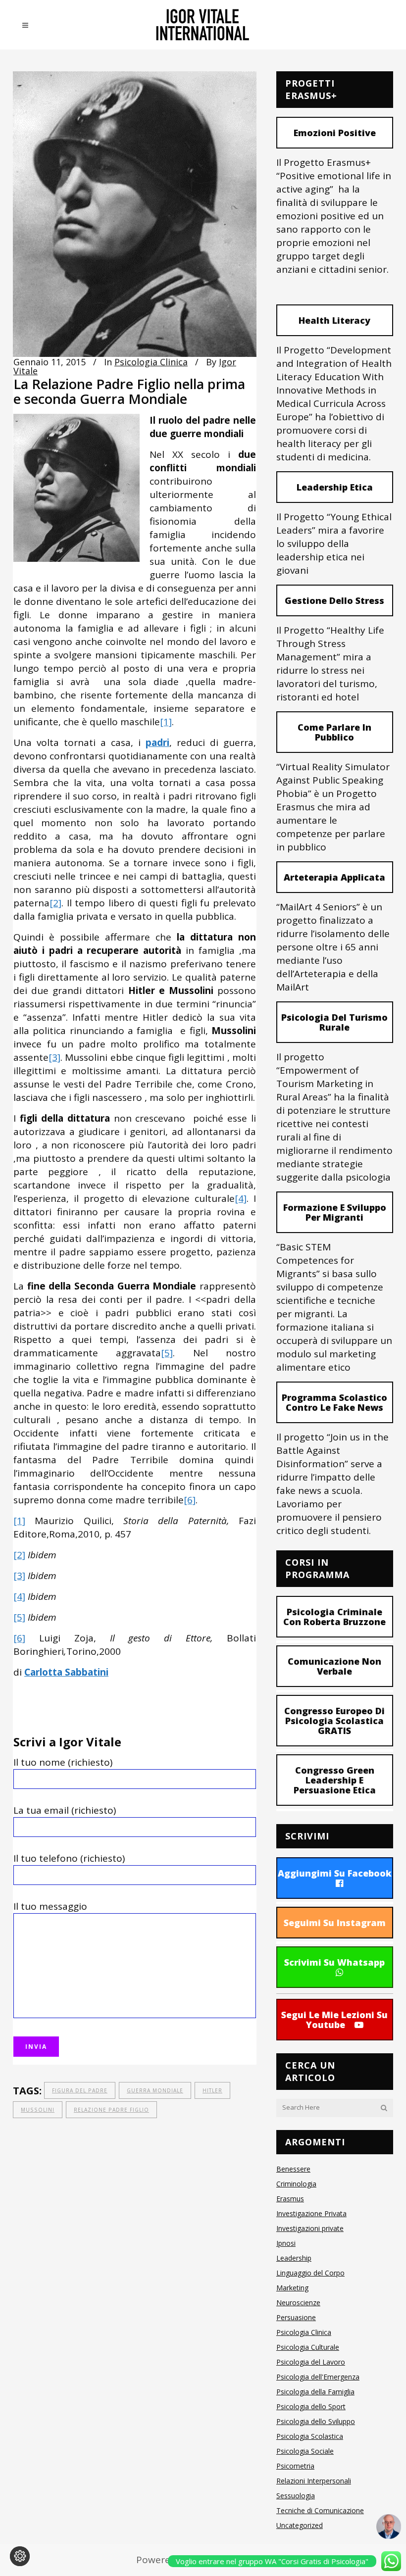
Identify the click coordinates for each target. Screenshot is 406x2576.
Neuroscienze (298, 2303)
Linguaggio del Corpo (310, 2273)
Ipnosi (286, 2243)
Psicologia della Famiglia (315, 2392)
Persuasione (296, 2317)
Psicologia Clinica (151, 362)
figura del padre (80, 2090)
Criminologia (296, 2184)
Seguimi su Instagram (335, 1923)
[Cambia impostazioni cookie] (20, 2556)
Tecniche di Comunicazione (320, 2510)
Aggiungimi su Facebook (335, 1873)
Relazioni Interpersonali (314, 2481)
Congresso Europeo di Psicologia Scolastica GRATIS (334, 1721)
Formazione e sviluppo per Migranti (335, 1212)
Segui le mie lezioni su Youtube (334, 2020)
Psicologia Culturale (308, 2347)
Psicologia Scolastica (310, 2436)
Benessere (293, 2169)
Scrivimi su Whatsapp (334, 1962)
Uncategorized (300, 2525)
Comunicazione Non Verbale (334, 1666)
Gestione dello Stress (334, 600)
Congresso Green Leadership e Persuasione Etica (335, 1780)
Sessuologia (296, 2496)
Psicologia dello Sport (311, 2406)
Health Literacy (334, 320)
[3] (54, 1057)
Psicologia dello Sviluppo (316, 2421)
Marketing (292, 2288)
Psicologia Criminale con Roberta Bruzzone (334, 1617)
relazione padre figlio (111, 2110)
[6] (190, 1500)
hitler (212, 2090)
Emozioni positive (335, 133)
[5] (167, 1353)
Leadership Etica (335, 487)
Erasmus (290, 2199)
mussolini (38, 2110)
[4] (241, 1198)
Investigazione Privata (311, 2213)
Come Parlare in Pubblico (334, 732)
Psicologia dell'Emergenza (318, 2377)
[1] (166, 722)
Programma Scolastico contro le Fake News (334, 1402)
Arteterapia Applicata (334, 877)
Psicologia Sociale (305, 2451)
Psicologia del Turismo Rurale (334, 1022)
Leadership (294, 2258)
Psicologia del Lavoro (311, 2362)
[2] (55, 903)
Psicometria (295, 2466)
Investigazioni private (310, 2228)
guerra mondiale (155, 2090)
